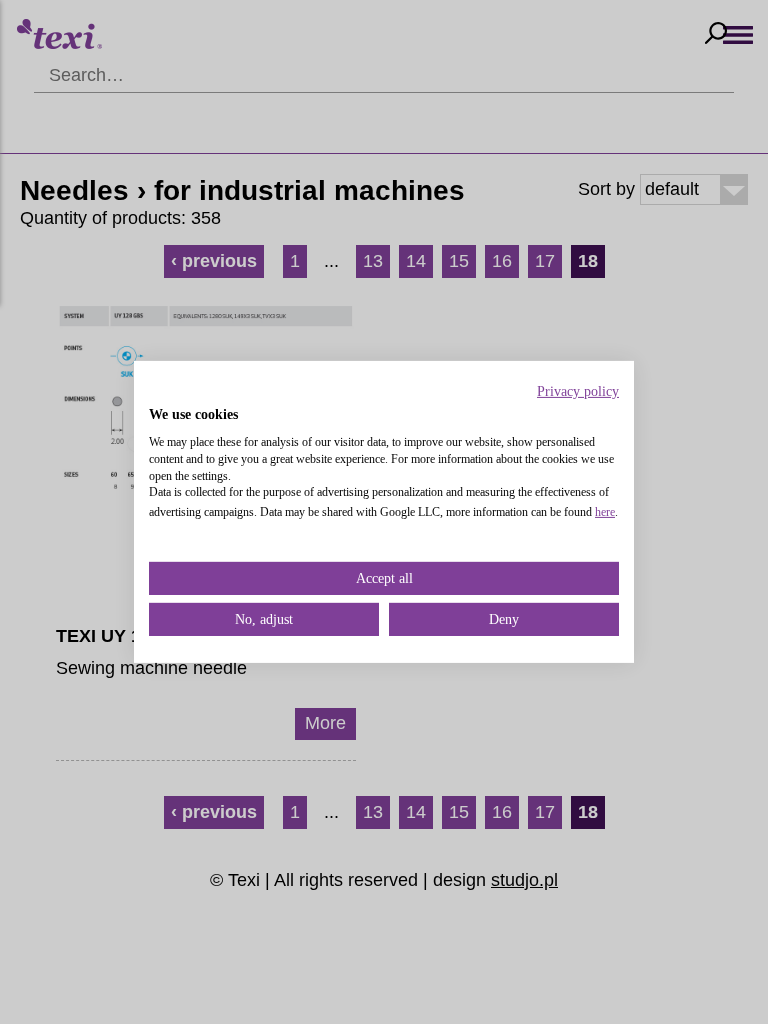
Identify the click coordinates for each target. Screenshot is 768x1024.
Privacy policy (578, 391)
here (605, 512)
